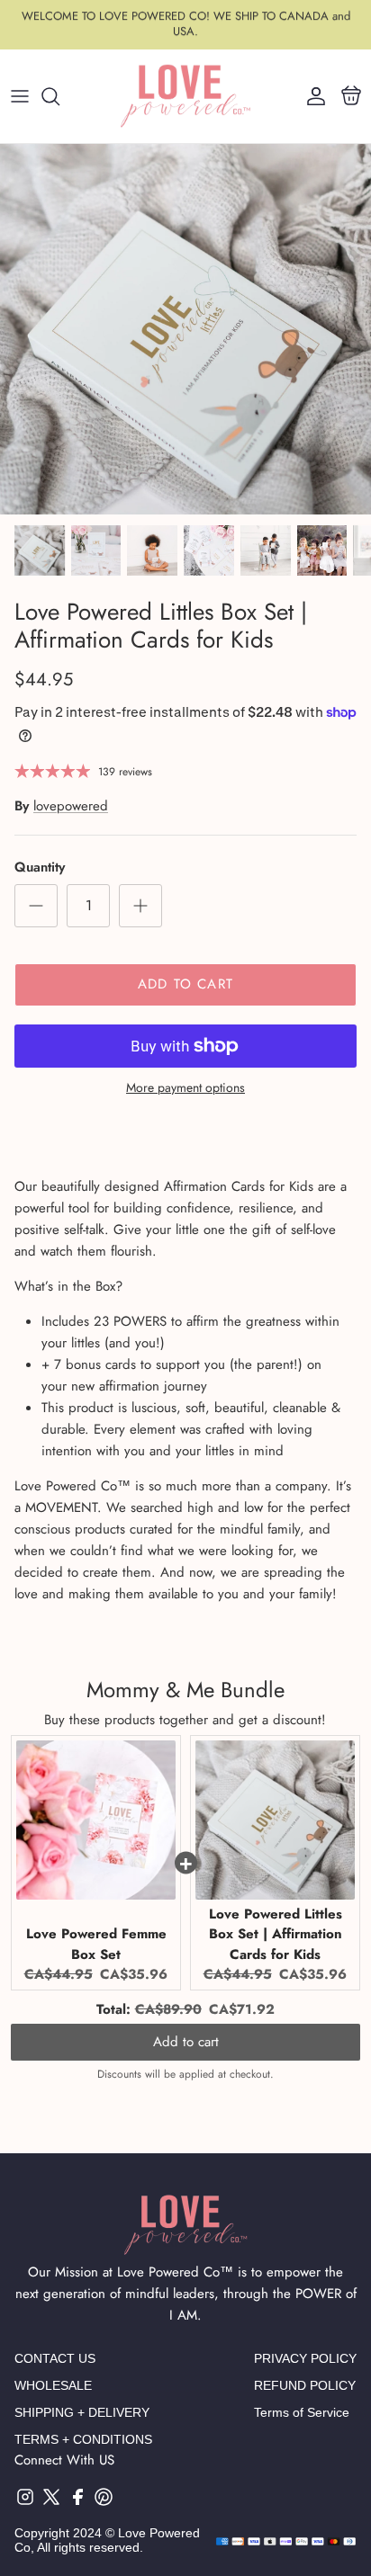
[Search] (59, 96)
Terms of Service (302, 2412)
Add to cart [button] (186, 2042)
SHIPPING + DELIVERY (82, 2412)
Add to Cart (185, 984)
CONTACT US (55, 2358)
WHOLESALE (53, 2385)
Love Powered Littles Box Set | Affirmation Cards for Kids (276, 1934)
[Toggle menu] (20, 96)
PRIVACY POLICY (305, 2358)
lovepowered (71, 806)
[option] (185, 329)
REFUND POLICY (305, 2385)
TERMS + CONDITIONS (83, 2439)
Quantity (40, 868)
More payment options (185, 1088)
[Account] (312, 96)
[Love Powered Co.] (185, 96)
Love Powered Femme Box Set (96, 1944)
